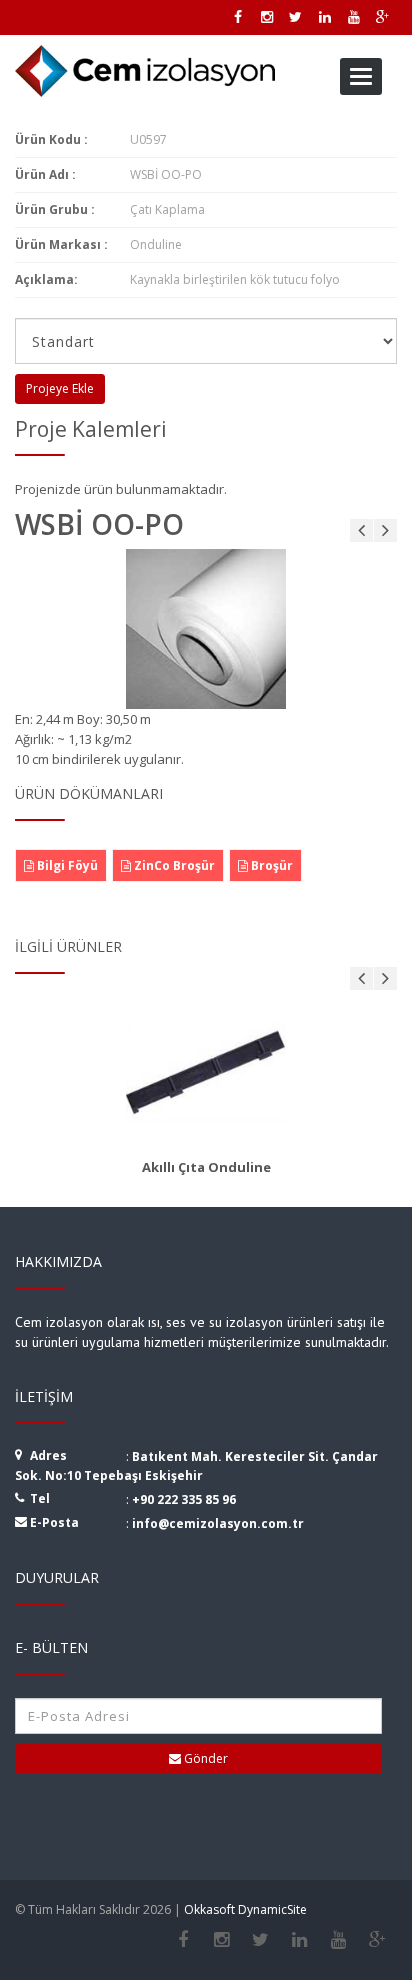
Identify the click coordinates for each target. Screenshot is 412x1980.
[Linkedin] (299, 1940)
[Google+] (377, 1940)
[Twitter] (260, 1940)
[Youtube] (338, 1940)
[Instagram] (221, 1940)
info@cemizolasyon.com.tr (218, 1523)
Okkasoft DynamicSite (245, 1909)
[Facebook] (182, 1940)
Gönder (204, 1758)
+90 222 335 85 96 (184, 1499)
